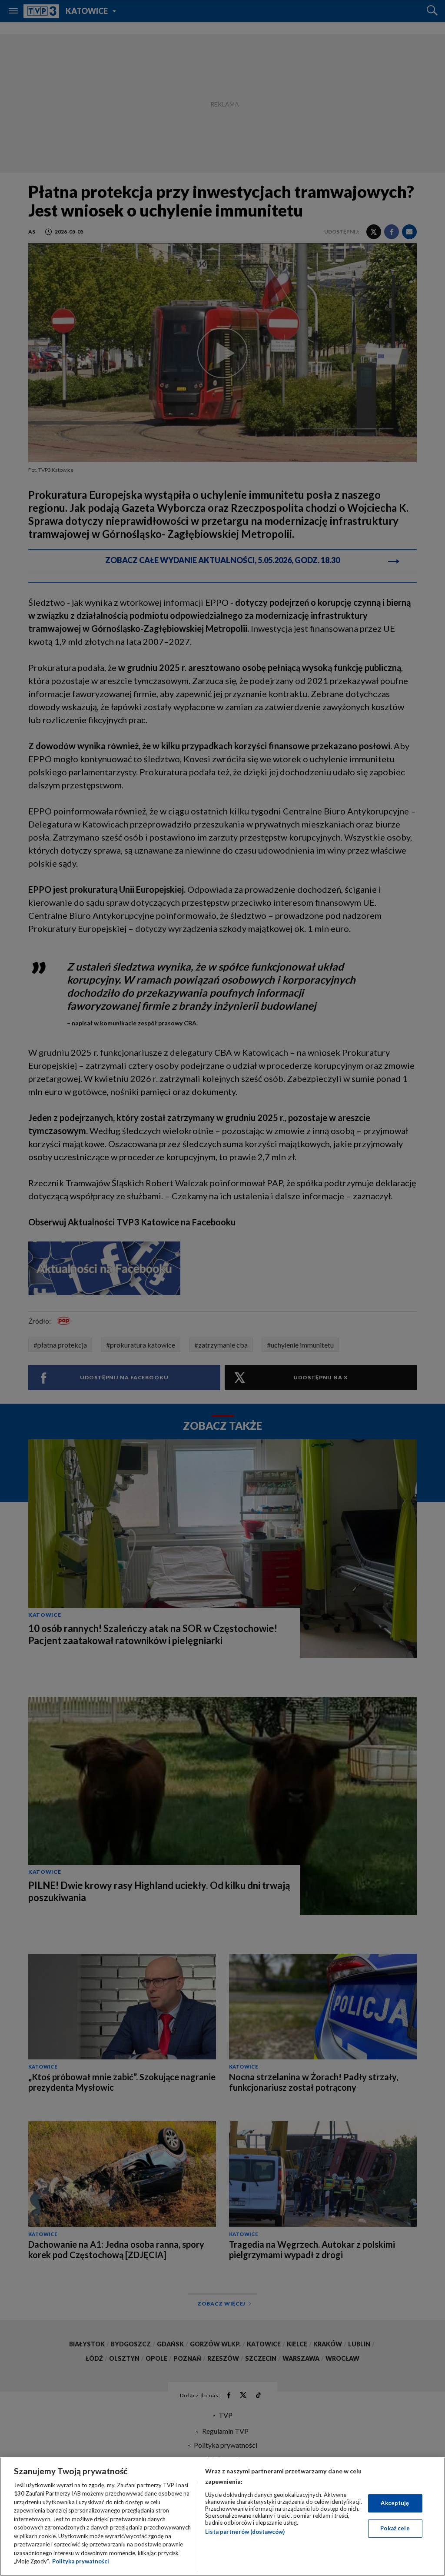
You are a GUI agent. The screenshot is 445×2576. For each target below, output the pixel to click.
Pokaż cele (395, 2528)
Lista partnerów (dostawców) (245, 2532)
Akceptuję (395, 2503)
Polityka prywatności (81, 2561)
